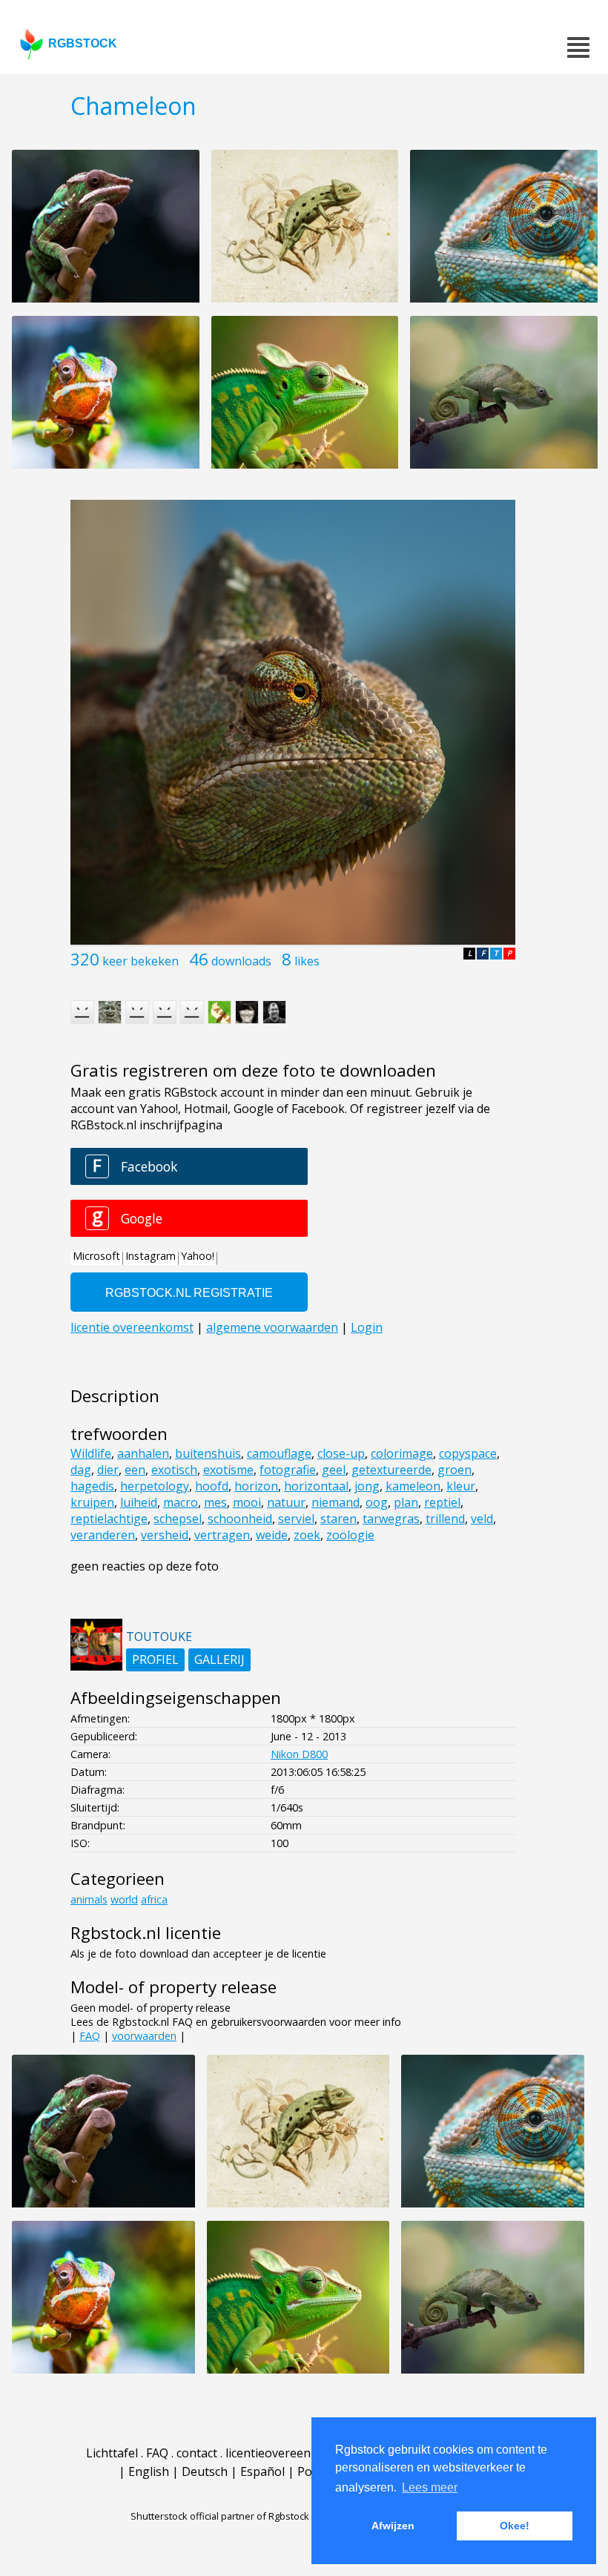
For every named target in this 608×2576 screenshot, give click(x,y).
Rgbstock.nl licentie (146, 1933)
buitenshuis (208, 1453)
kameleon (413, 1486)
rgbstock (83, 43)
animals (89, 1899)
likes (307, 961)
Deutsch (205, 2471)
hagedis (92, 1486)
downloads (241, 961)
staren (338, 1519)
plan (406, 1502)
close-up (341, 1453)
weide (272, 1535)
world (124, 1899)
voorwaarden (144, 2036)
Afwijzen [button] (393, 2526)
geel (334, 1470)
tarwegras (391, 1519)
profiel (155, 1659)
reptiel (442, 1502)
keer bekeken (141, 961)
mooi (247, 1502)
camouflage (279, 1453)
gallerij (219, 1659)
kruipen (92, 1502)
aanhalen (143, 1453)
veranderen (103, 1535)
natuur (286, 1502)
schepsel (178, 1519)
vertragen (222, 1535)
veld (482, 1519)
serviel (296, 1519)
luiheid (139, 1502)
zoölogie (350, 1535)
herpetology (155, 1486)
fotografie (288, 1470)
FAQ (90, 2036)
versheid (165, 1535)
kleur (461, 1486)
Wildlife (91, 1453)
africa (154, 1899)
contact (197, 2453)
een (135, 1470)
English (149, 2471)
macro (181, 1502)
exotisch (174, 1470)
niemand (336, 1502)
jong (367, 1486)
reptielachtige (109, 1519)
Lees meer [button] (430, 2487)
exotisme (228, 1470)
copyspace (468, 1453)
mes (215, 1502)
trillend (445, 1519)
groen (455, 1470)
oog (377, 1502)
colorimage (402, 1453)
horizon (256, 1486)
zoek (307, 1535)
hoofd (212, 1486)
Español (262, 2471)
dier (108, 1470)
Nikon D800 (299, 1754)
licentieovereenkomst (285, 2453)
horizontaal (316, 1486)
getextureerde (391, 1470)
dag (81, 1470)
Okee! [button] (515, 2526)
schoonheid (240, 1519)
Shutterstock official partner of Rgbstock (220, 2516)
